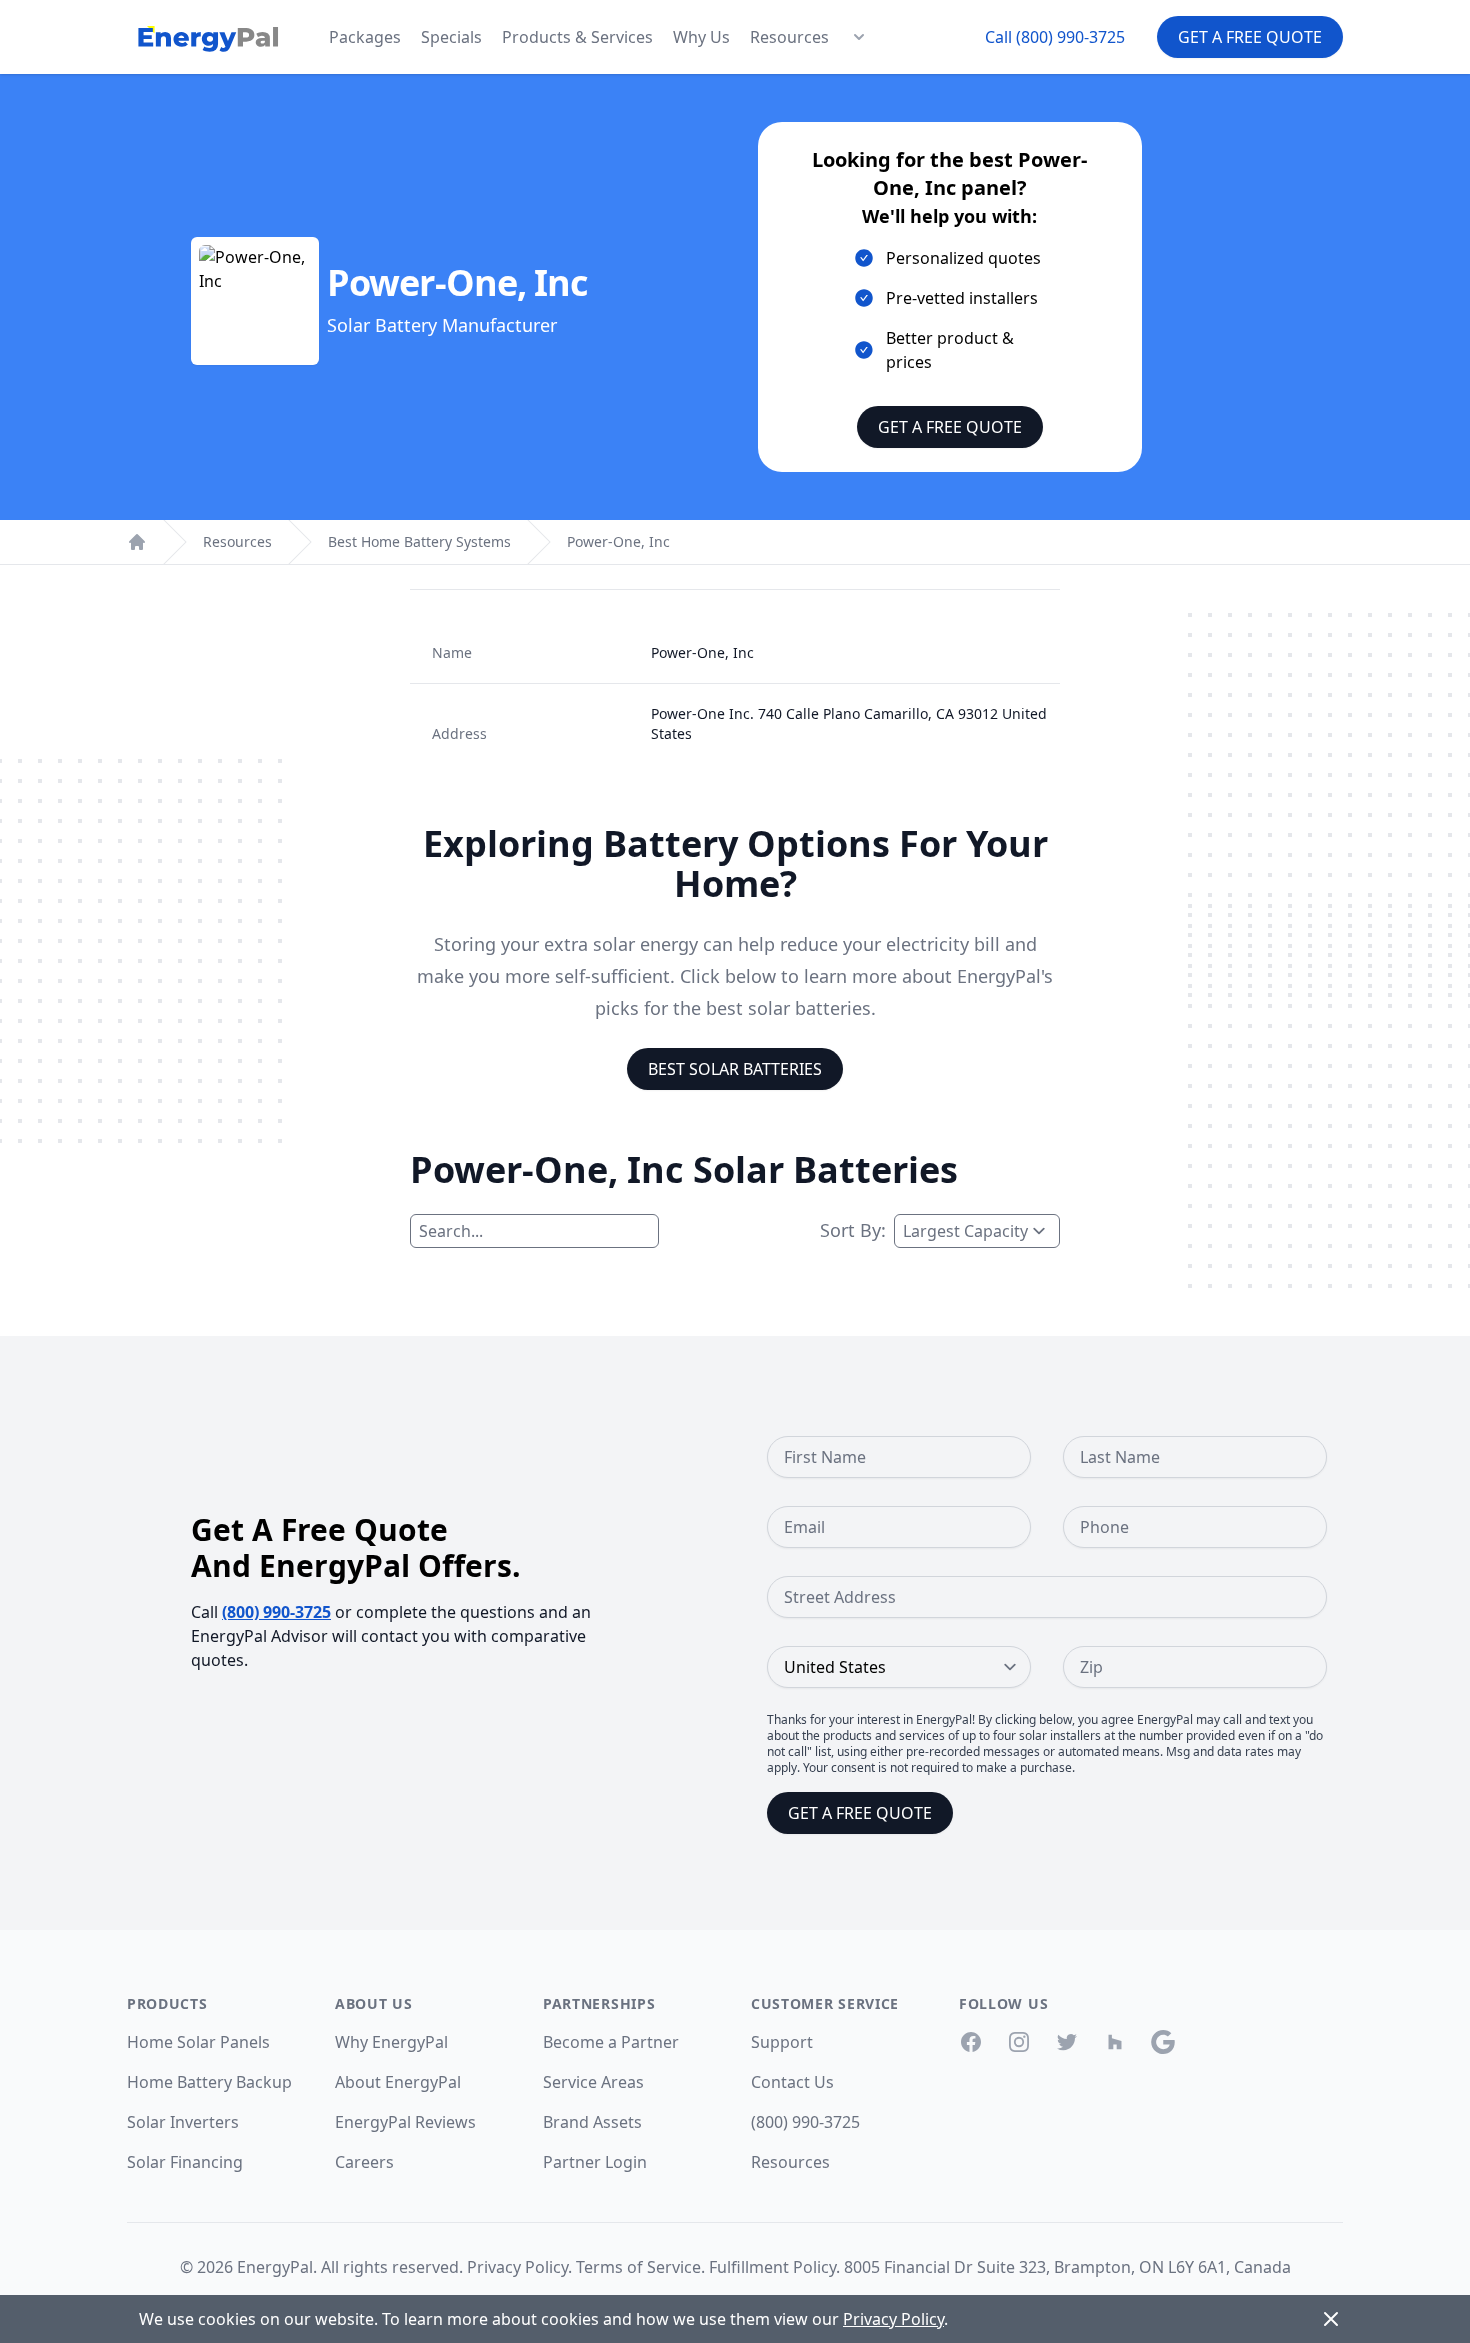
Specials (451, 37)
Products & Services (577, 37)
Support (782, 2042)
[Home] (137, 542)
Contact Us (792, 2082)
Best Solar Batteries (735, 1069)
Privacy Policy (517, 2267)
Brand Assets (592, 2122)
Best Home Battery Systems (419, 541)
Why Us (701, 37)
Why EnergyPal (391, 2042)
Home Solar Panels (198, 2042)
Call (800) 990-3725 (1055, 37)
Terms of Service (638, 2267)
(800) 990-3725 (276, 1612)
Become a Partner (611, 2042)
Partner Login (595, 2162)
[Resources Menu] (859, 37)
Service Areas (593, 2082)
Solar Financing (185, 2162)
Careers (364, 2162)
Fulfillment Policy (772, 2267)
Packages (365, 37)
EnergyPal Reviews (405, 2122)
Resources (789, 37)
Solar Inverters (183, 2122)
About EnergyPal (398, 2082)
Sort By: (853, 1230)
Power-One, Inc (618, 541)
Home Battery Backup (209, 2082)
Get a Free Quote (1250, 37)
